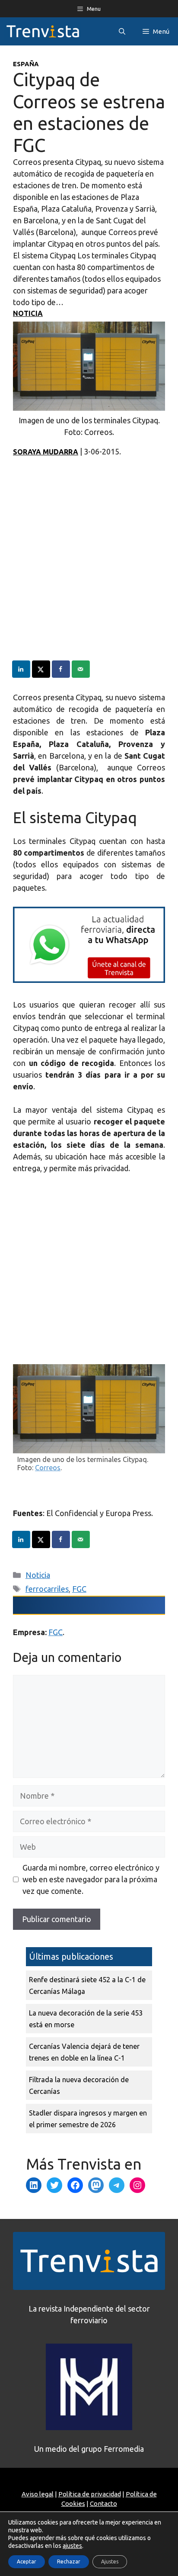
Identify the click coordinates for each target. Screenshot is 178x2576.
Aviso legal (38, 2494)
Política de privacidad (90, 2494)
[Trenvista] (43, 31)
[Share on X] (41, 669)
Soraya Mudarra (46, 452)
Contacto (103, 2504)
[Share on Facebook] (61, 669)
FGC (79, 1589)
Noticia (28, 313)
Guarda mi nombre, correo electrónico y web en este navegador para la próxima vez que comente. (91, 1879)
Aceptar (27, 2562)
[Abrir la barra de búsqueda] (122, 31)
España (26, 64)
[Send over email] (81, 669)
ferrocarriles (47, 1589)
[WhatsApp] (89, 980)
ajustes (72, 2546)
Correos (48, 1468)
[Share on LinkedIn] (22, 669)
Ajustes (110, 2562)
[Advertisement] (89, 571)
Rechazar (69, 2562)
